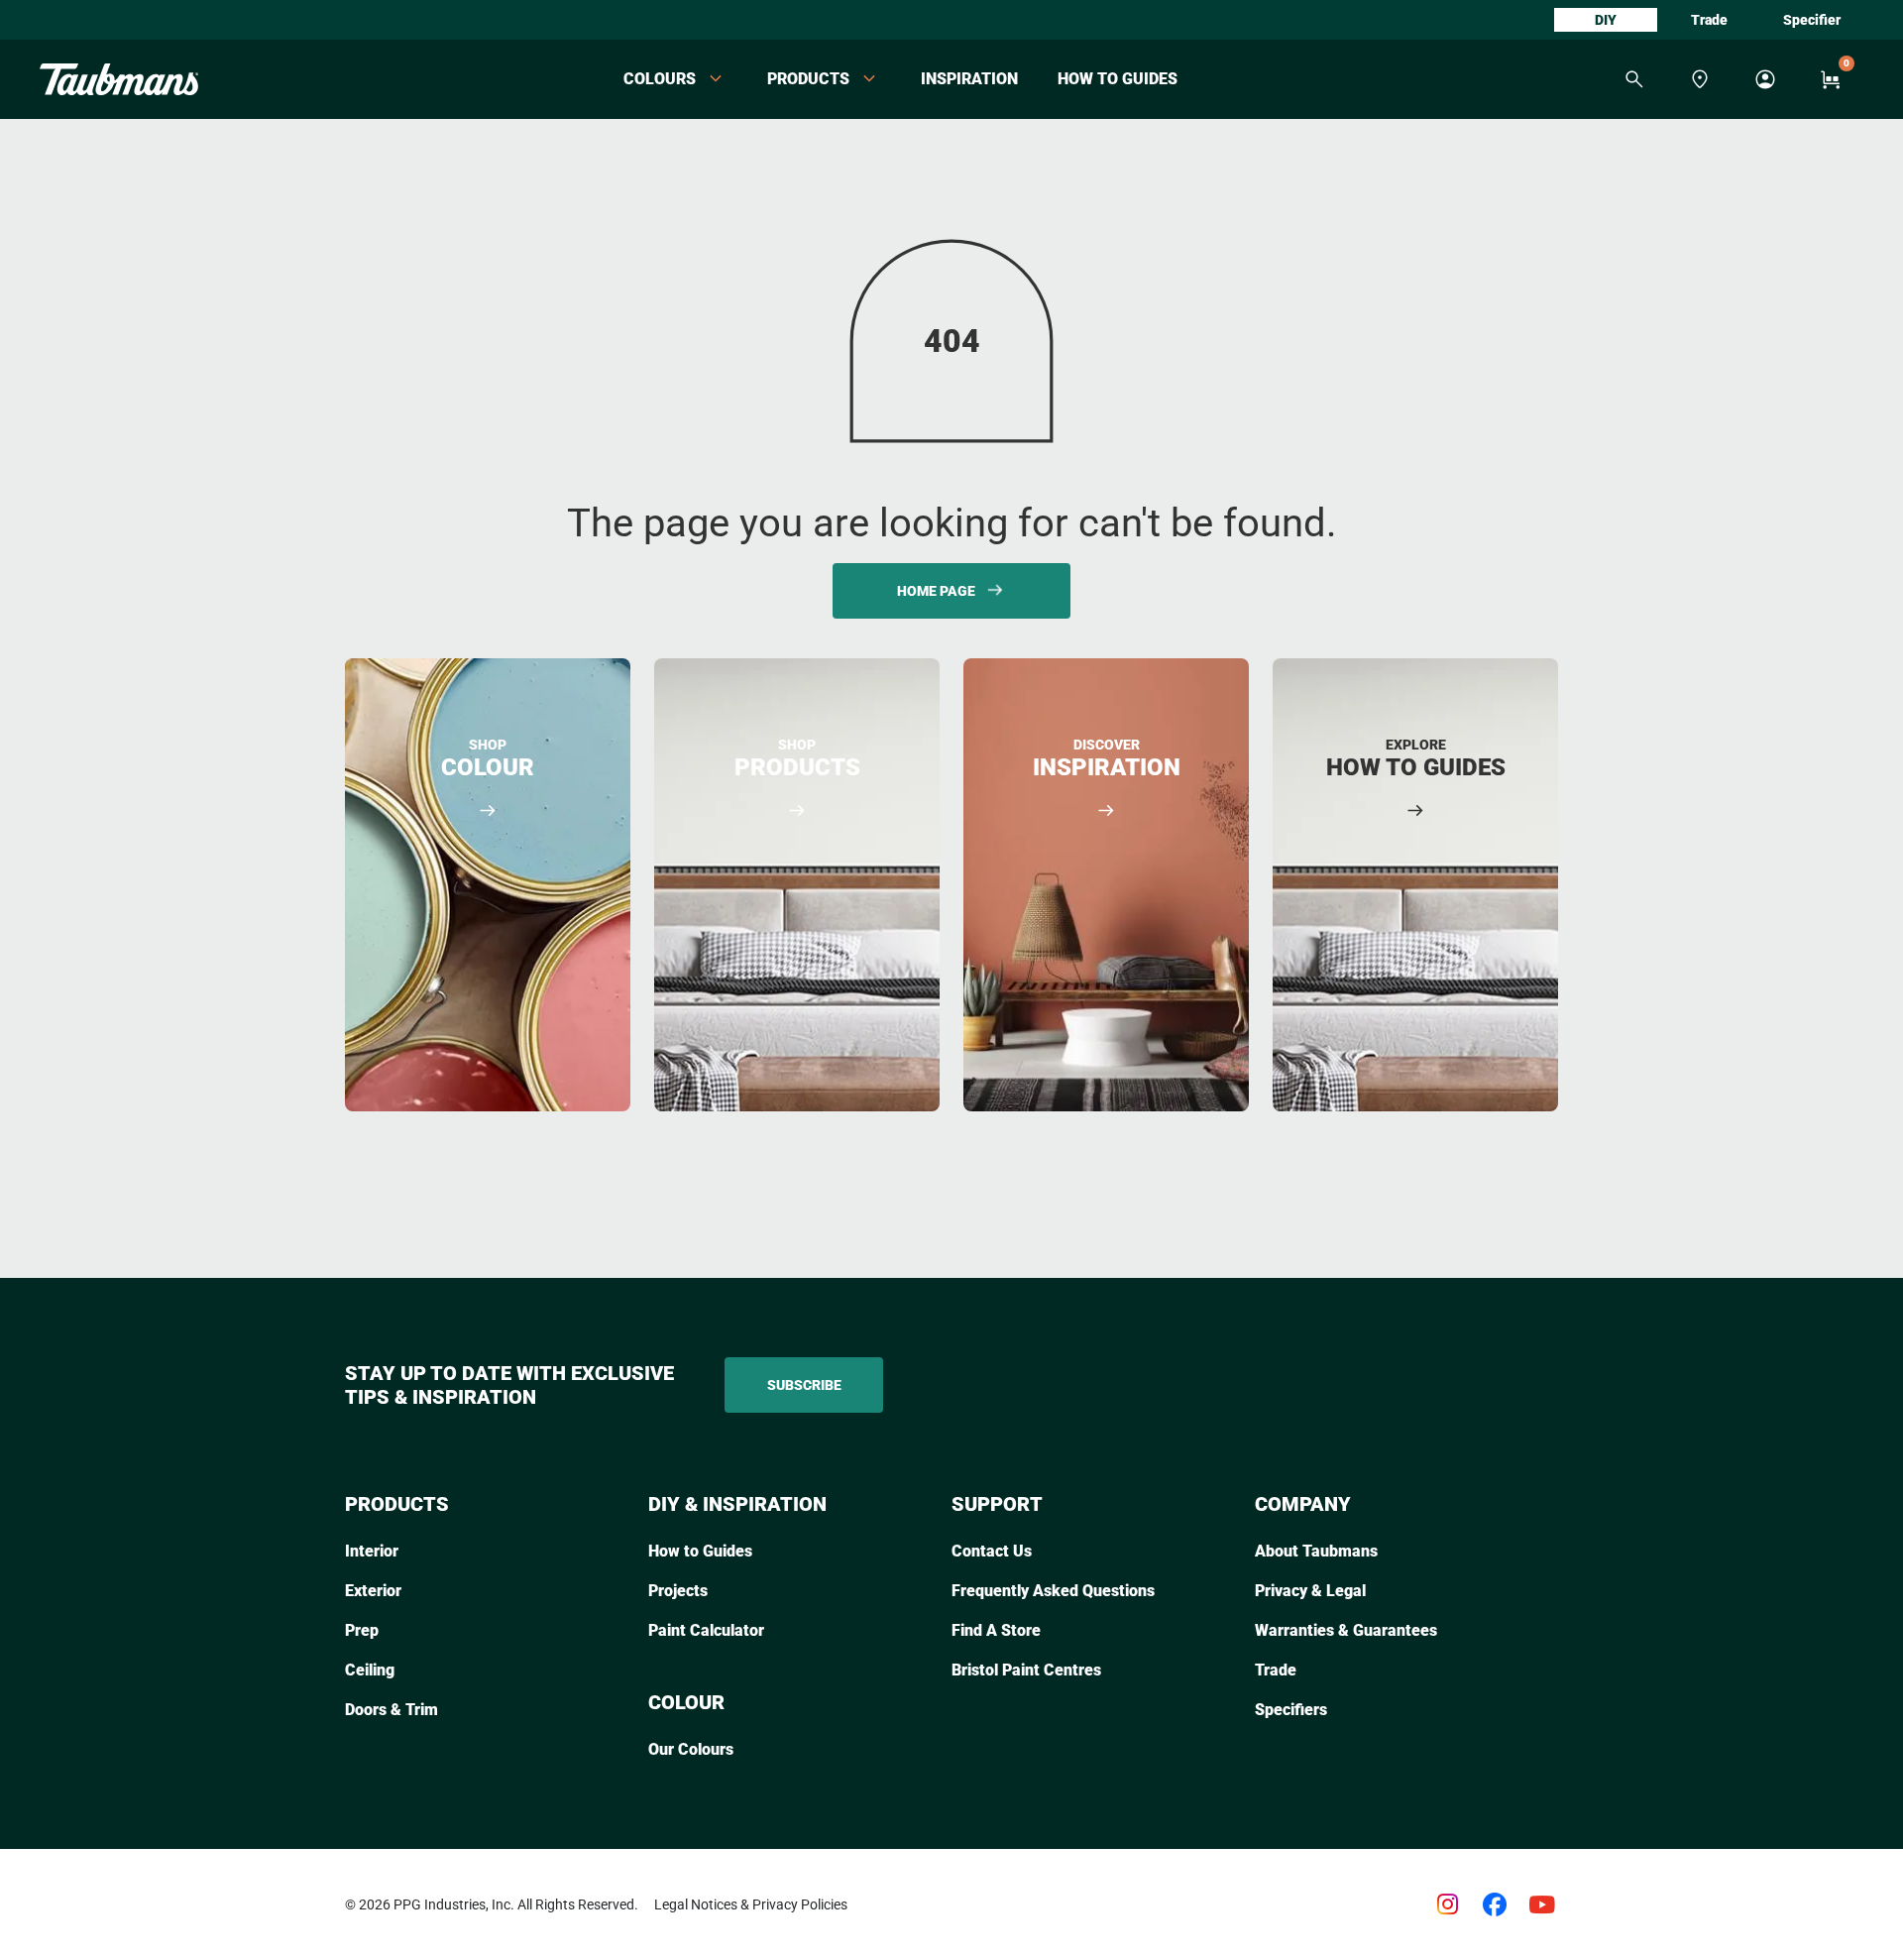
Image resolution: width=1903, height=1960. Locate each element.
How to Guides (1118, 79)
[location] (1700, 79)
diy (1606, 20)
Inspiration (969, 79)
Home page (936, 591)
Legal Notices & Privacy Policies (751, 1904)
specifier (1812, 20)
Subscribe (804, 1385)
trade (1709, 20)
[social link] (1447, 1904)
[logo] (119, 79)
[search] (1634, 79)
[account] (1765, 79)
